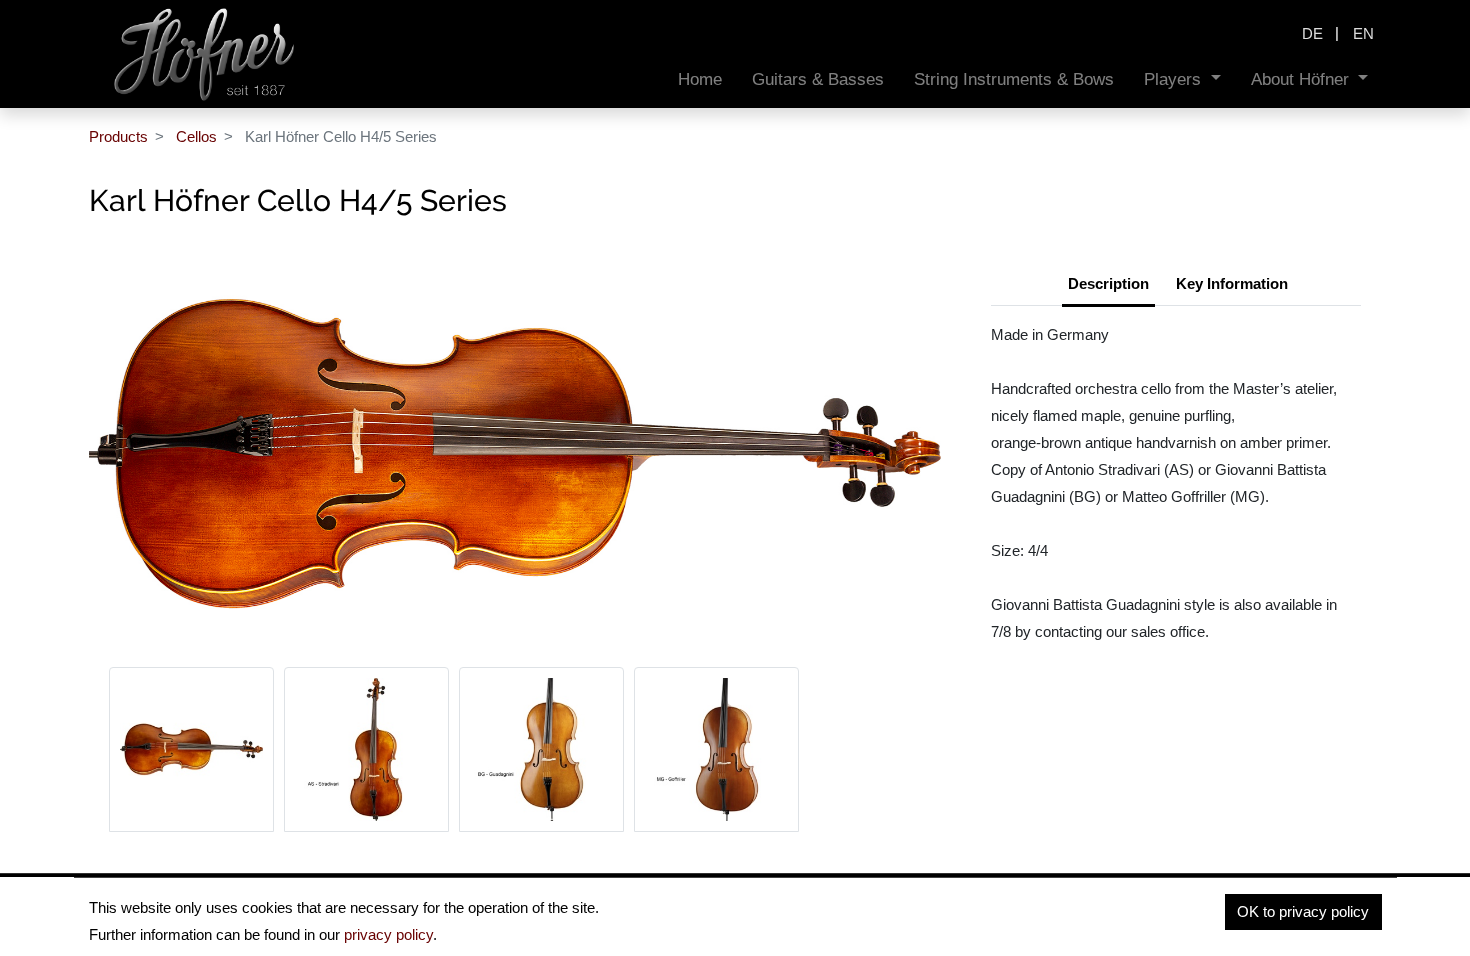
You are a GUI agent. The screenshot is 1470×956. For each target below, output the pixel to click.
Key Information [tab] (1232, 283)
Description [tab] (1108, 283)
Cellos (196, 136)
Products (118, 136)
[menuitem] (700, 79)
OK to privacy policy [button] (1303, 911)
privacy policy (388, 934)
